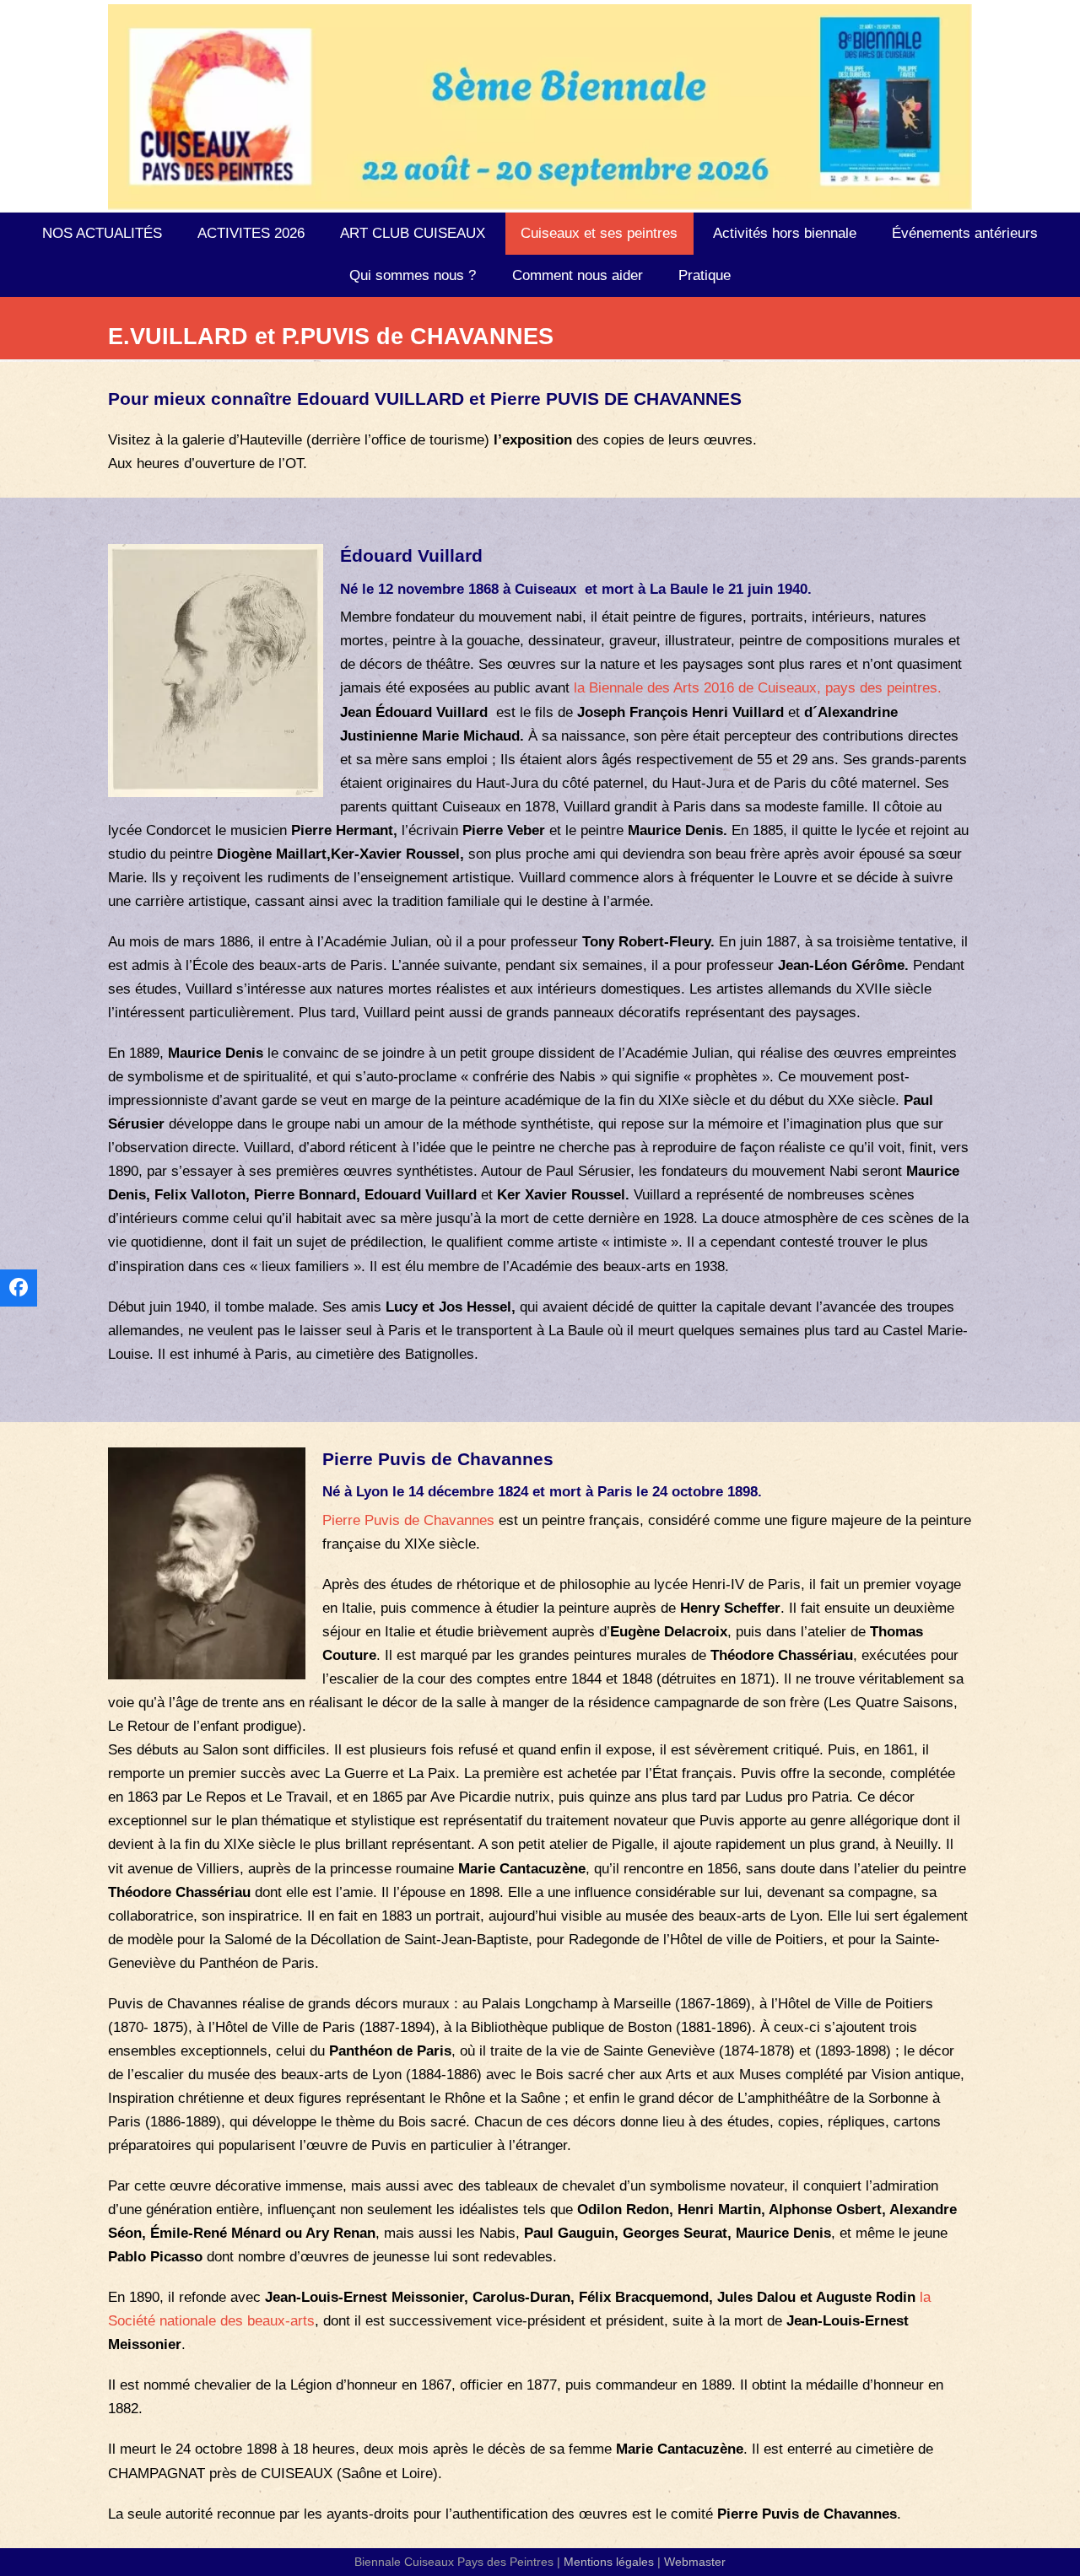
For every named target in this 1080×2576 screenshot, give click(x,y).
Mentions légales (609, 2562)
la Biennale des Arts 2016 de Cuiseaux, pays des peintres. (758, 688)
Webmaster (695, 2562)
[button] (19, 1288)
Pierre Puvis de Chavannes (408, 1520)
